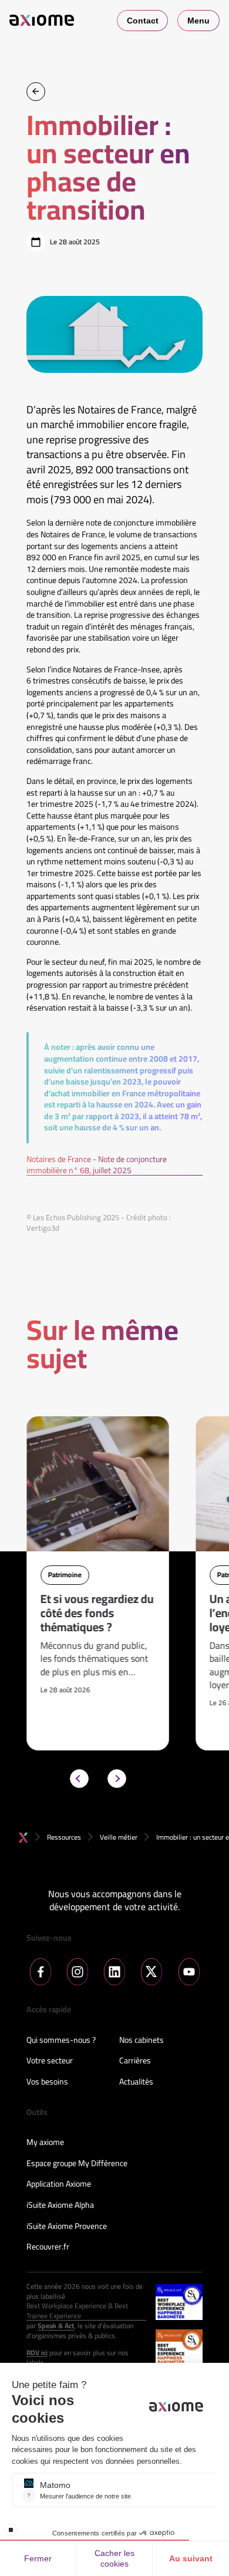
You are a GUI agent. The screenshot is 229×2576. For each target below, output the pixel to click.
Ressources (64, 1837)
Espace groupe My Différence (77, 2164)
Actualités (136, 2082)
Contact (143, 21)
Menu (198, 21)
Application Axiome (59, 2184)
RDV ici (37, 2353)
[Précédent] (79, 1779)
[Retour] (36, 92)
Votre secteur (50, 2061)
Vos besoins (47, 2082)
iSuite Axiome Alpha (60, 2205)
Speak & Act (56, 2326)
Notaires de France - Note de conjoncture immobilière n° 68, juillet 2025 (97, 1165)
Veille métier (119, 1837)
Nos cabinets (142, 2040)
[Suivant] (117, 1779)
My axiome (45, 2143)
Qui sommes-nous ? (61, 2040)
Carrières (135, 2061)
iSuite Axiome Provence (67, 2227)
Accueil (23, 1838)
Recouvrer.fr (48, 2247)
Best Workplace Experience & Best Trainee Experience (77, 2311)
